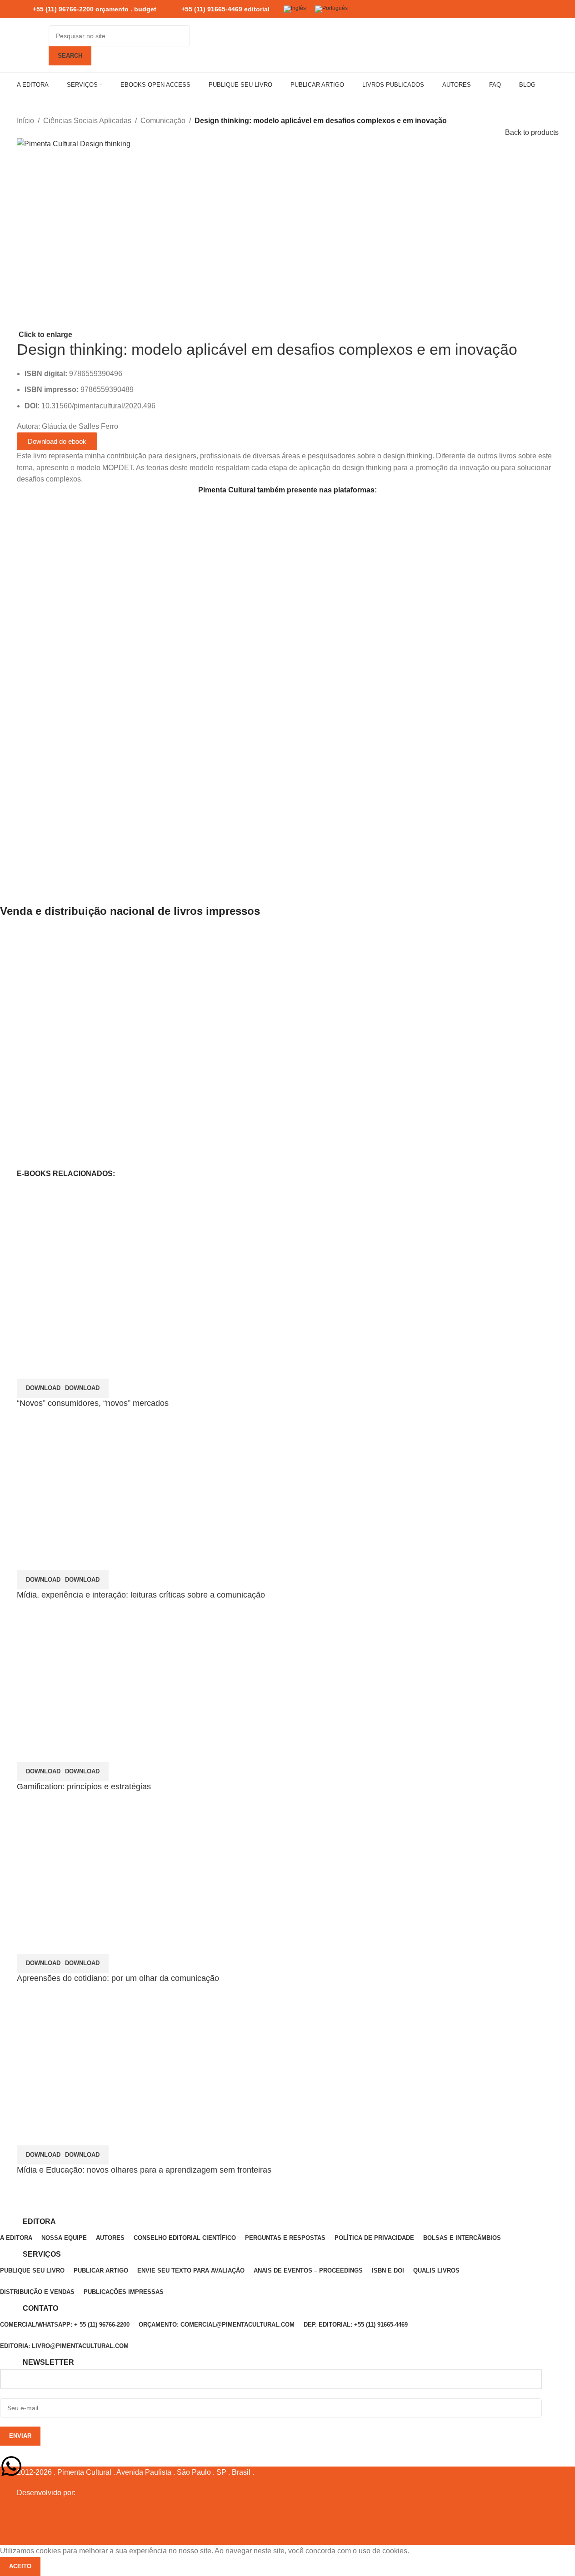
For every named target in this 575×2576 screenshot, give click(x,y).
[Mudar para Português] (331, 9)
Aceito (20, 2566)
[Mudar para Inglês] (295, 9)
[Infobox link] (87, 9)
